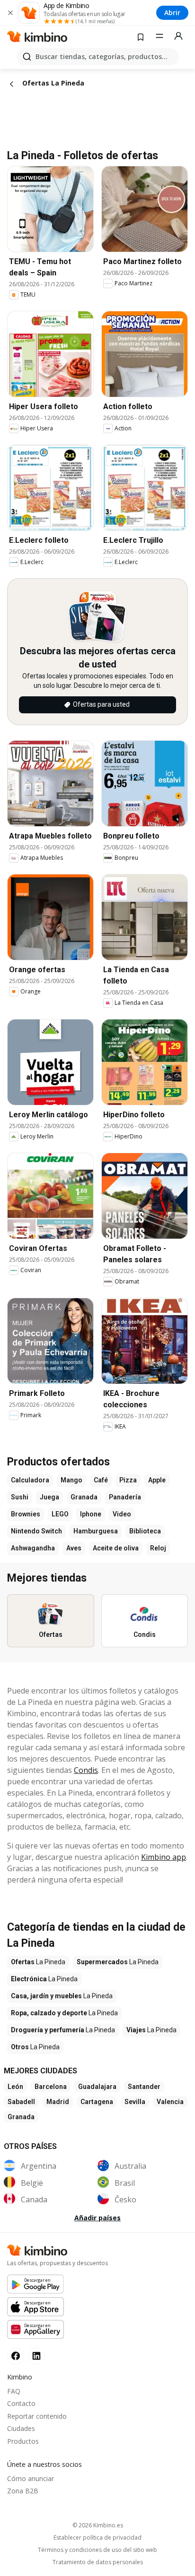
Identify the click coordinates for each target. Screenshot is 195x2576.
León (15, 2087)
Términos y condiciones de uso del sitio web (97, 2550)
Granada (21, 2117)
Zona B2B (23, 2491)
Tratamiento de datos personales (98, 2562)
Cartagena (97, 2102)
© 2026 (98, 2525)
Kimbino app (164, 1857)
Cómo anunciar (31, 2478)
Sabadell (21, 2102)
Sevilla (135, 2102)
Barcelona (51, 2087)
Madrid (58, 2102)
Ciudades (21, 2428)
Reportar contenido (37, 2416)
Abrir (172, 13)
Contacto (21, 2403)
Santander (144, 2087)
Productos (23, 2441)
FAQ (14, 2391)
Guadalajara (97, 2087)
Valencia (170, 2102)
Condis (86, 1770)
